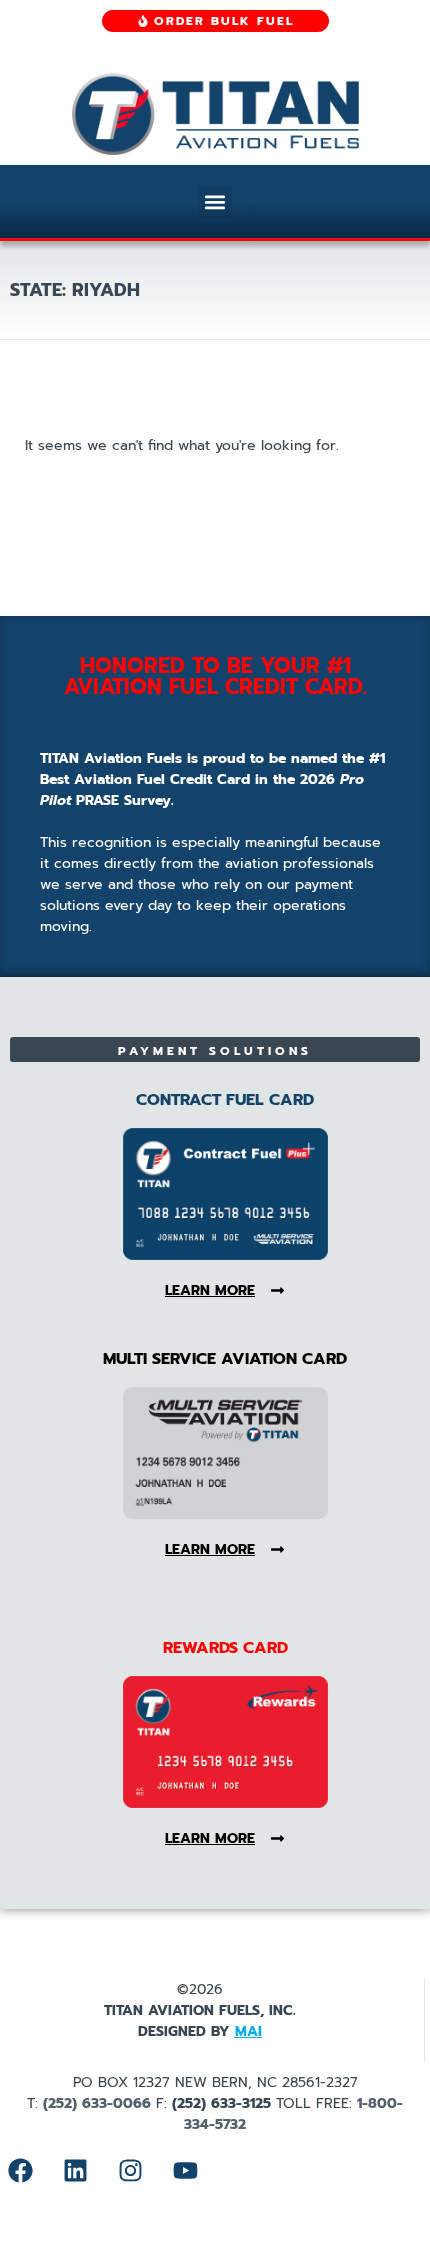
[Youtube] (185, 2170)
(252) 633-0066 (97, 2103)
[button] (215, 201)
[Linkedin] (75, 2170)
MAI (248, 2031)
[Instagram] (130, 2170)
